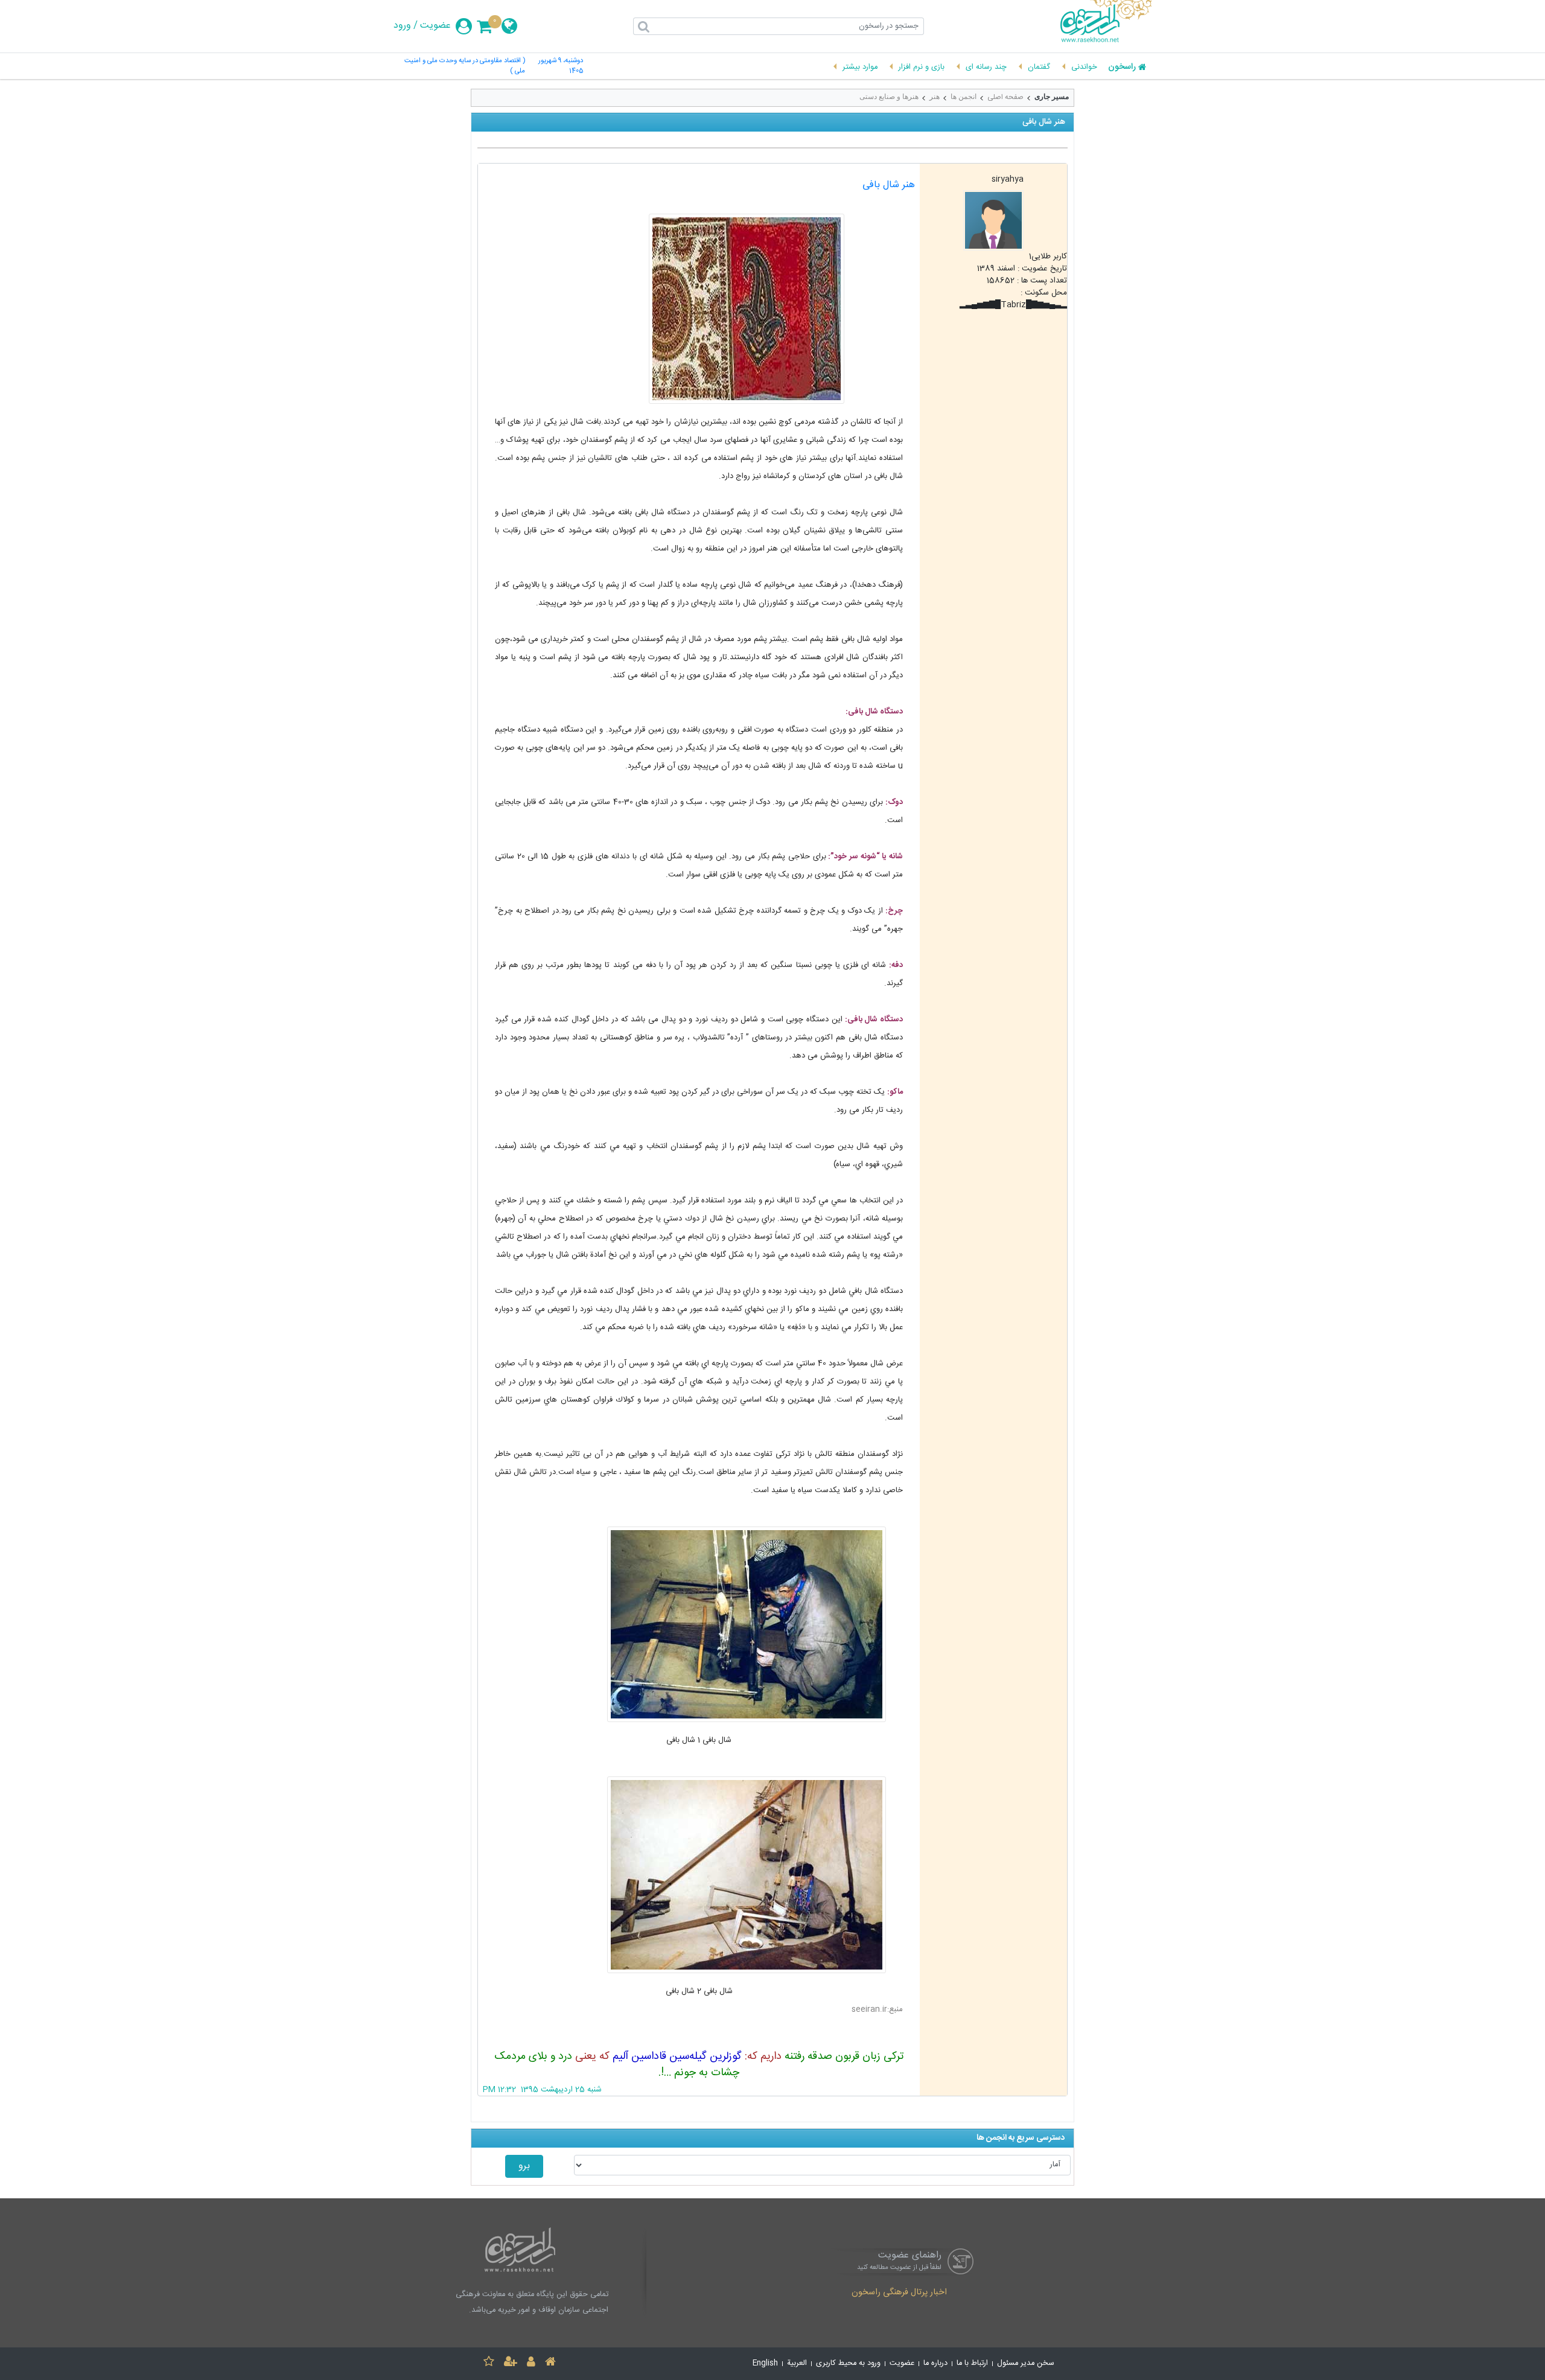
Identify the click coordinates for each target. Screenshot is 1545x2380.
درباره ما (935, 2363)
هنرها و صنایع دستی (889, 97)
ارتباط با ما (972, 2363)
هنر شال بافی (889, 185)
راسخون (1122, 68)
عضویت (435, 26)
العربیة (797, 2363)
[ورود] (531, 2363)
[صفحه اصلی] (550, 2363)
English (765, 2363)
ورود (402, 26)
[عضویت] (511, 2363)
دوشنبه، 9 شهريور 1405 (561, 66)
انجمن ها (964, 97)
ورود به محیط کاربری (848, 2363)
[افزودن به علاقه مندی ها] (489, 2363)
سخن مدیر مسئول (1026, 2363)
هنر (935, 97)
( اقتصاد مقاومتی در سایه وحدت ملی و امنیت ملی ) (465, 66)
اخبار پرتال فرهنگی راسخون (899, 2293)
